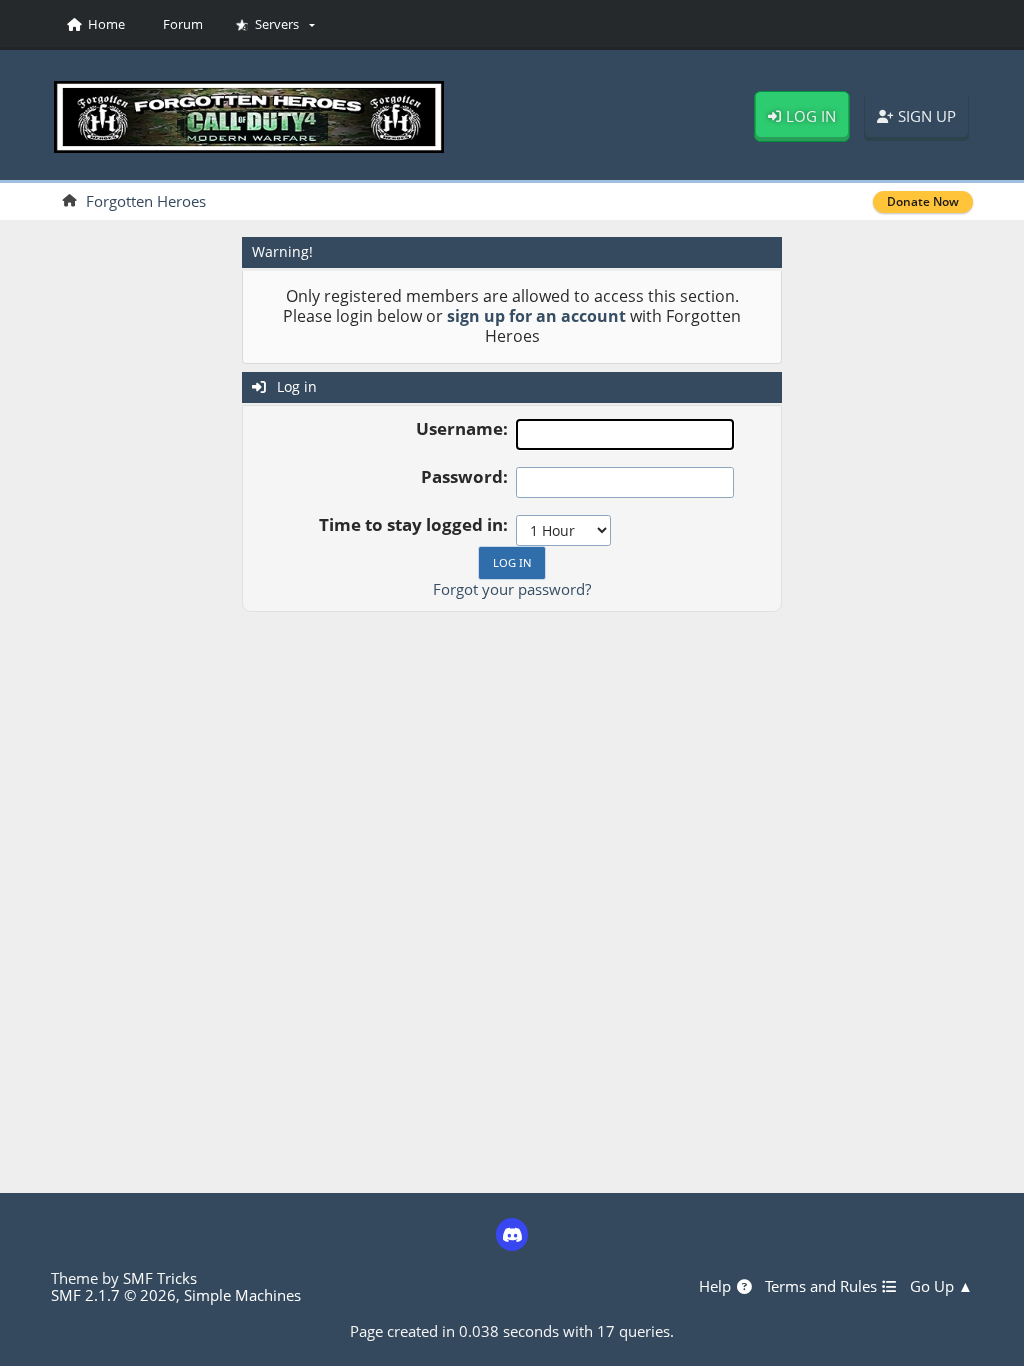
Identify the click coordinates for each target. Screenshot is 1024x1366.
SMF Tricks (160, 1278)
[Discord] (512, 1234)
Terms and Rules (823, 1287)
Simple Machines (242, 1295)
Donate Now (923, 201)
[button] (275, 25)
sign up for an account (536, 316)
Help (717, 1287)
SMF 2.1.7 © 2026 (113, 1295)
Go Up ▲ (941, 1287)
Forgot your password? (512, 589)
